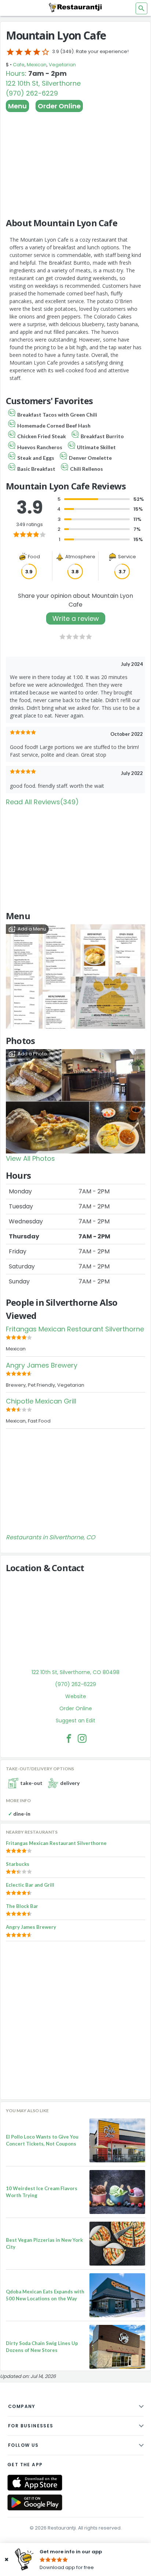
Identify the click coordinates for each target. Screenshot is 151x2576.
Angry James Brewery (42, 1365)
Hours (15, 73)
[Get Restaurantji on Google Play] (35, 2503)
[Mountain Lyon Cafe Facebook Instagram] (82, 1738)
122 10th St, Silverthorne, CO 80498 (75, 1672)
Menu (17, 106)
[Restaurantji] (75, 7)
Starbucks (18, 1864)
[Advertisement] (75, 161)
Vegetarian (62, 65)
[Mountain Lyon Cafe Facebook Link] (69, 1738)
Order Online (59, 106)
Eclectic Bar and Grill (30, 1885)
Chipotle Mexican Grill (41, 1401)
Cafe (19, 65)
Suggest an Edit (75, 1721)
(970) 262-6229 (32, 93)
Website (76, 1696)
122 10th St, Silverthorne (43, 83)
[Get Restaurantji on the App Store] (35, 2483)
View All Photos (30, 1158)
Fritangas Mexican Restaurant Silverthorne (75, 1329)
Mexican (37, 65)
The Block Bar (22, 1906)
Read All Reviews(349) (42, 802)
